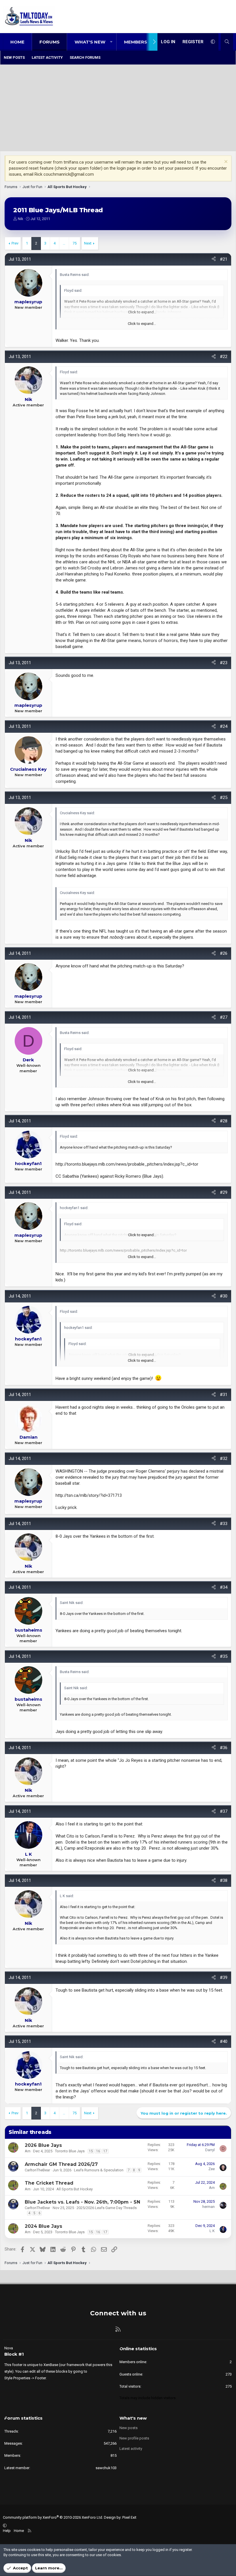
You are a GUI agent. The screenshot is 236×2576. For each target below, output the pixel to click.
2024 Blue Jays (43, 2226)
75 (75, 243)
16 (98, 2151)
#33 (224, 1524)
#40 (224, 2041)
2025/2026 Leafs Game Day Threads (107, 2208)
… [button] (64, 243)
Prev (15, 243)
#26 (224, 953)
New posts (14, 57)
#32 (224, 1459)
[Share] (214, 259)
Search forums (85, 57)
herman (209, 2207)
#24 (224, 726)
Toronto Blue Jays (70, 2151)
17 (105, 2151)
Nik (21, 219)
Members (136, 42)
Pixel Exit (129, 2517)
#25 (224, 798)
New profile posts (134, 2438)
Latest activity (47, 57)
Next (88, 243)
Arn (28, 2151)
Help (7, 2531)
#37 (224, 1811)
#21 (224, 259)
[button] (111, 42)
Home (17, 42)
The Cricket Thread (49, 2183)
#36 (224, 1748)
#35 (224, 1656)
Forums (50, 42)
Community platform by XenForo (53, 2517)
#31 (224, 1395)
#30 (224, 1296)
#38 (224, 1880)
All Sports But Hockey (75, 2189)
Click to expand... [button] (142, 324)
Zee (212, 2169)
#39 (224, 1978)
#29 (224, 1192)
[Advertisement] (118, 108)
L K (212, 2231)
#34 (224, 1587)
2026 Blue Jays (43, 2145)
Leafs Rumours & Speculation (99, 2170)
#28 (224, 1121)
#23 (224, 663)
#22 (224, 357)
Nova (9, 2348)
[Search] (227, 42)
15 (91, 2151)
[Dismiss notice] (225, 162)
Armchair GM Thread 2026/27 (61, 2164)
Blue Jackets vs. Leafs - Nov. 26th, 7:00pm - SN (82, 2202)
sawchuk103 (106, 2468)
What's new (90, 42)
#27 (224, 1017)
